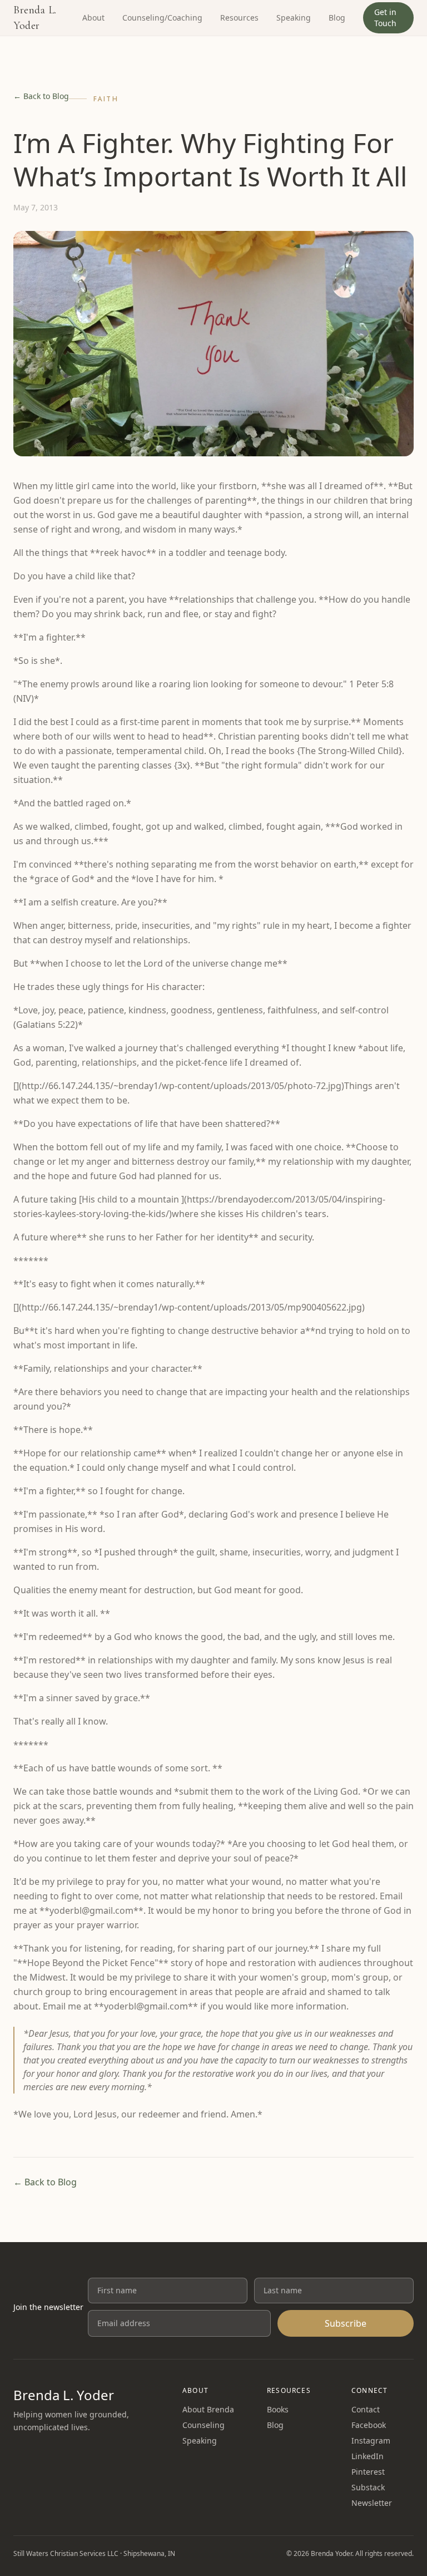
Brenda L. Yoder (35, 18)
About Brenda (208, 2409)
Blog (337, 18)
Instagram (371, 2440)
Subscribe (346, 2323)
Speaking (294, 18)
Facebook (369, 2425)
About (93, 18)
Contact (366, 2409)
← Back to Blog (41, 96)
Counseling (203, 2425)
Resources (239, 18)
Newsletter (372, 2503)
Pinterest (368, 2472)
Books (278, 2409)
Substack (368, 2487)
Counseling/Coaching (162, 18)
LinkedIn (368, 2456)
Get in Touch (385, 18)
